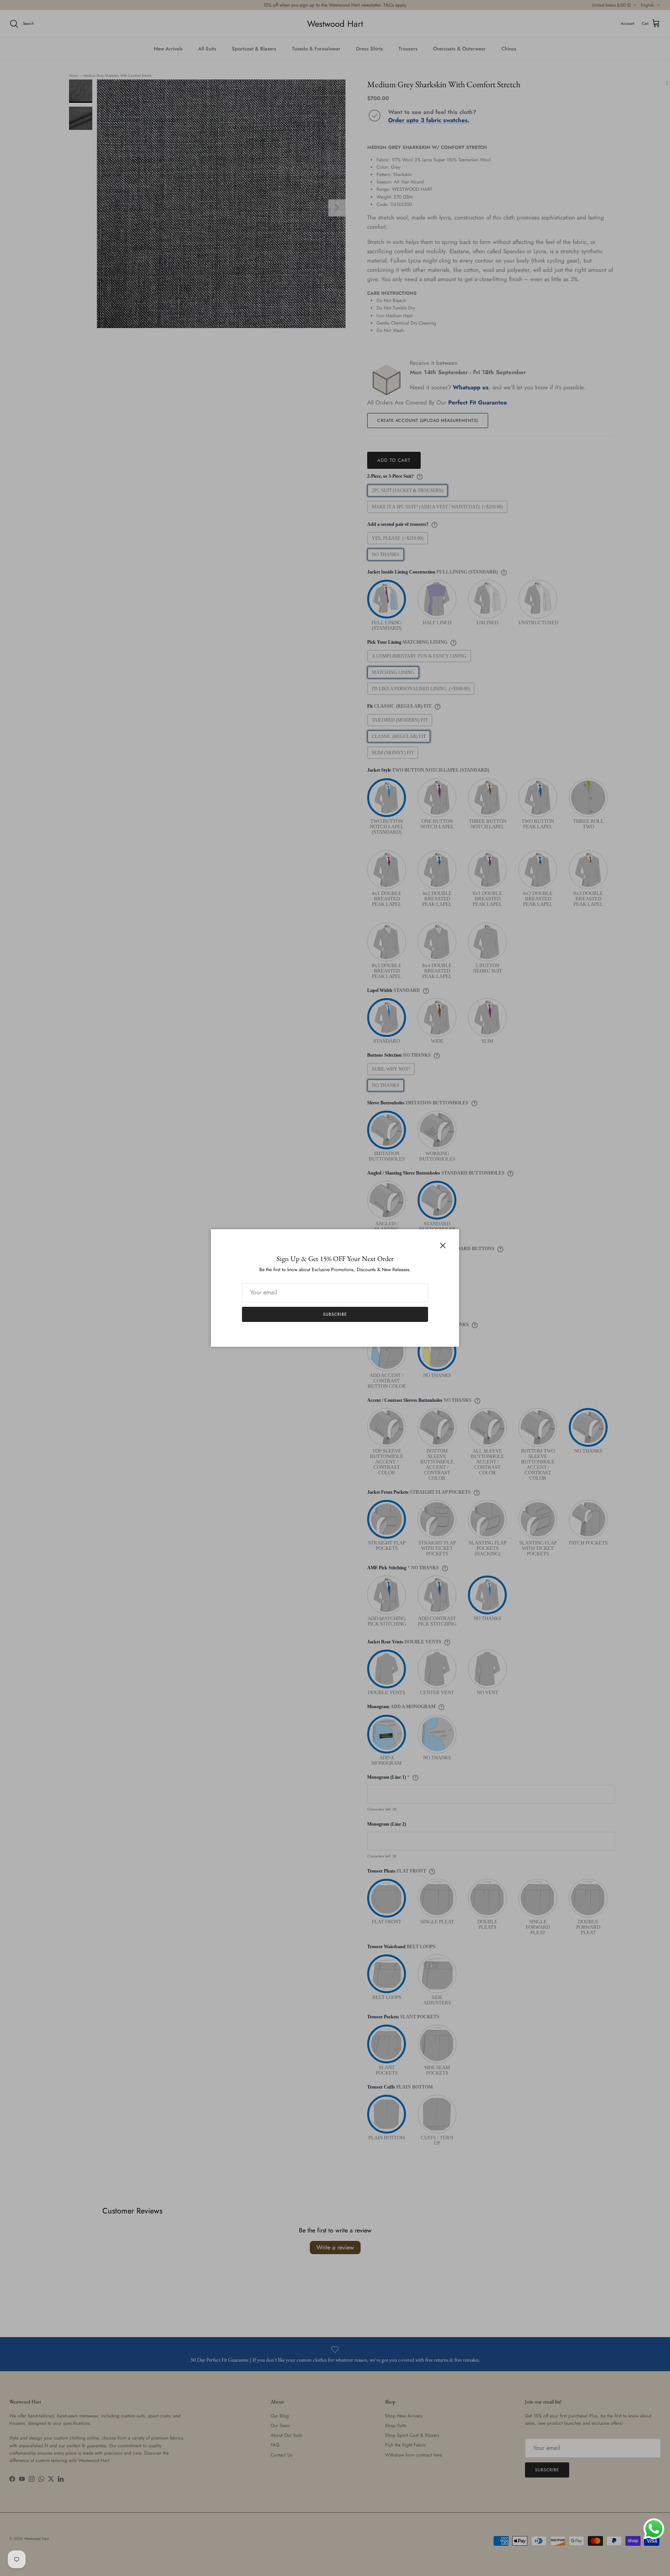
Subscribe (335, 1314)
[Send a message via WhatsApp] (654, 2529)
